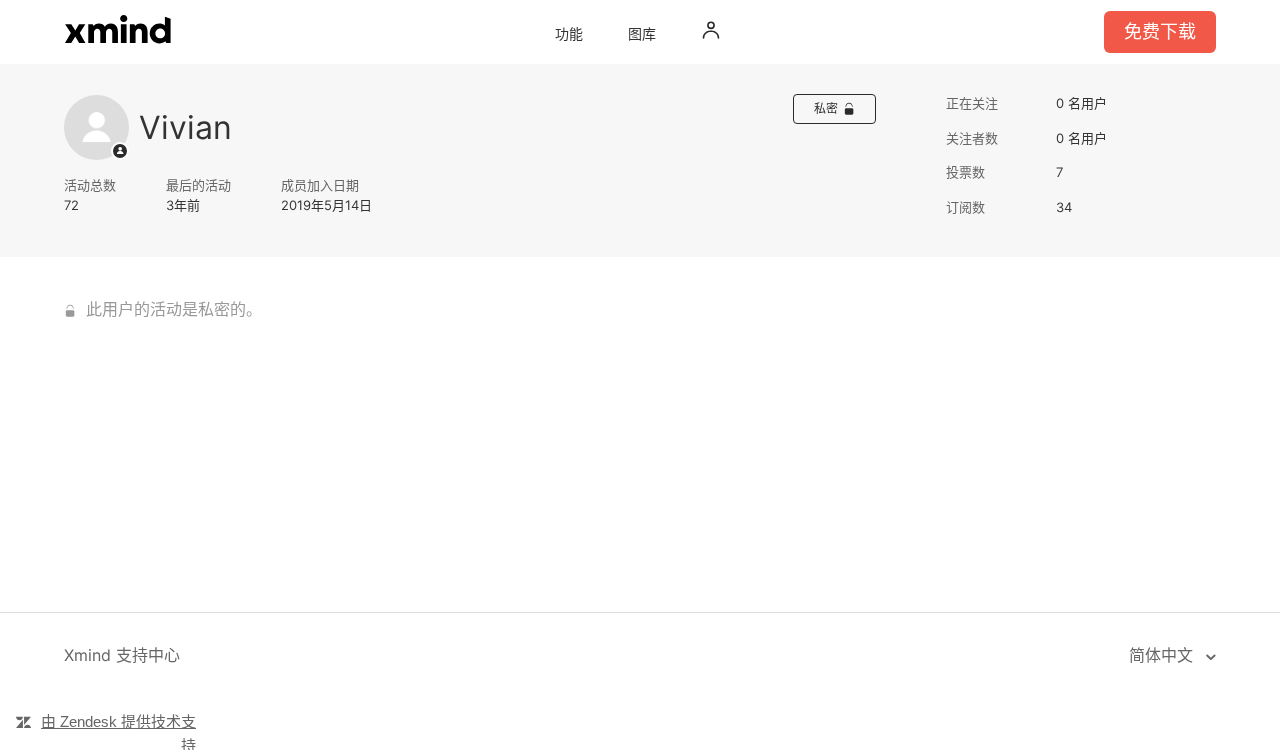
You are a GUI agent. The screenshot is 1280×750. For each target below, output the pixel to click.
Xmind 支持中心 (122, 655)
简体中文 (1163, 655)
